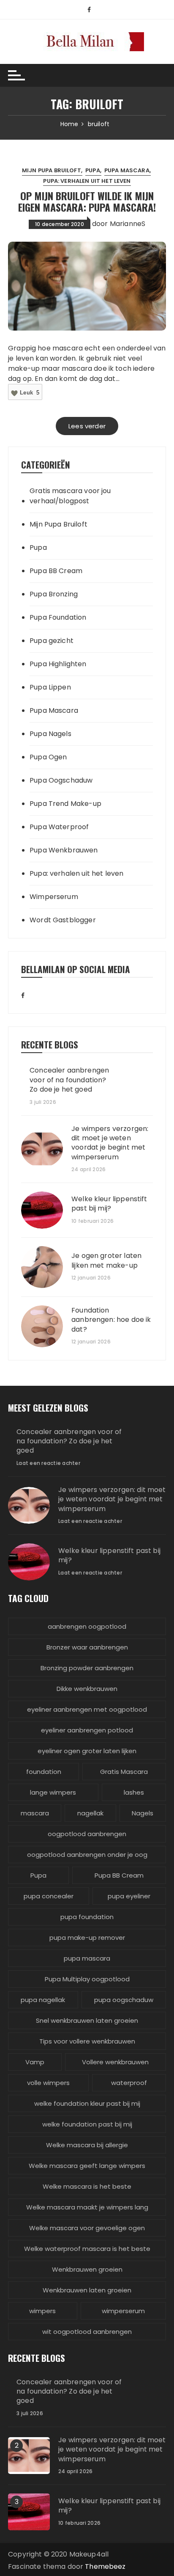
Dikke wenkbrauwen (87, 1689)
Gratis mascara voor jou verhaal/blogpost (70, 496)
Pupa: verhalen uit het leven (87, 181)
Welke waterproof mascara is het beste (87, 2249)
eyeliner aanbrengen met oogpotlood (87, 1709)
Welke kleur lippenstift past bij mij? (109, 1204)
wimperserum (123, 2311)
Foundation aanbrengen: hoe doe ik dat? (111, 1320)
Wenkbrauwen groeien (87, 2269)
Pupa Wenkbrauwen (64, 850)
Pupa (93, 170)
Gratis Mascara (124, 1772)
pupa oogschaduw (124, 2000)
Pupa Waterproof (59, 827)
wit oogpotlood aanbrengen (87, 2332)
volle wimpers (48, 2083)
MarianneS (128, 224)
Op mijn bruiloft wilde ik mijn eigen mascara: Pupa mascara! (87, 201)
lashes (134, 1792)
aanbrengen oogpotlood (87, 1626)
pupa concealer (49, 1896)
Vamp (35, 2062)
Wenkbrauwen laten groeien (87, 2290)
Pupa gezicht (52, 641)
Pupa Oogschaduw (61, 780)
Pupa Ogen (48, 757)
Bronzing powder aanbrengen (87, 1668)
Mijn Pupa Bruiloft (52, 170)
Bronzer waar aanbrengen (87, 1647)
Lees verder (87, 426)
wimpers (42, 2311)
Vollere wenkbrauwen (115, 2062)
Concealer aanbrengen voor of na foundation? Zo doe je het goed (69, 1080)
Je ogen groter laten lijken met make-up (106, 1260)
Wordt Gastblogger (63, 920)
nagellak (90, 1813)
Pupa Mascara (127, 170)
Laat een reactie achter (48, 1463)
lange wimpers (53, 1792)
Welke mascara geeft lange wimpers (87, 2166)
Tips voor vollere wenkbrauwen (87, 2041)
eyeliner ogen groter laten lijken (87, 1751)
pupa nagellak (43, 2000)
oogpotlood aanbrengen (87, 1834)
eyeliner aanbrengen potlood (87, 1730)
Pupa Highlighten (58, 664)
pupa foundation (87, 1917)
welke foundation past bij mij (87, 2124)
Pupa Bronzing (54, 594)
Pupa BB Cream (56, 571)
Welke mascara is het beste (87, 2186)
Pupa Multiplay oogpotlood (87, 1979)
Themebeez (105, 2566)
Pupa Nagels (50, 734)
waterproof (129, 2083)
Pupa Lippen (50, 687)
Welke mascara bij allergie (87, 2145)
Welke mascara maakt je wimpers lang (87, 2207)
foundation (44, 1772)
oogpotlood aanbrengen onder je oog (87, 1855)
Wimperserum (54, 897)
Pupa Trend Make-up (65, 804)
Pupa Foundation (58, 617)
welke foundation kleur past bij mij (87, 2103)
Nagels (143, 1813)
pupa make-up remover (87, 1938)
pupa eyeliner (129, 1896)
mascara (35, 1813)
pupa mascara (87, 1958)
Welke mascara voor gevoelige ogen (87, 2228)
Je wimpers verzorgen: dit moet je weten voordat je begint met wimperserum (110, 1143)
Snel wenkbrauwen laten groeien (87, 2020)
